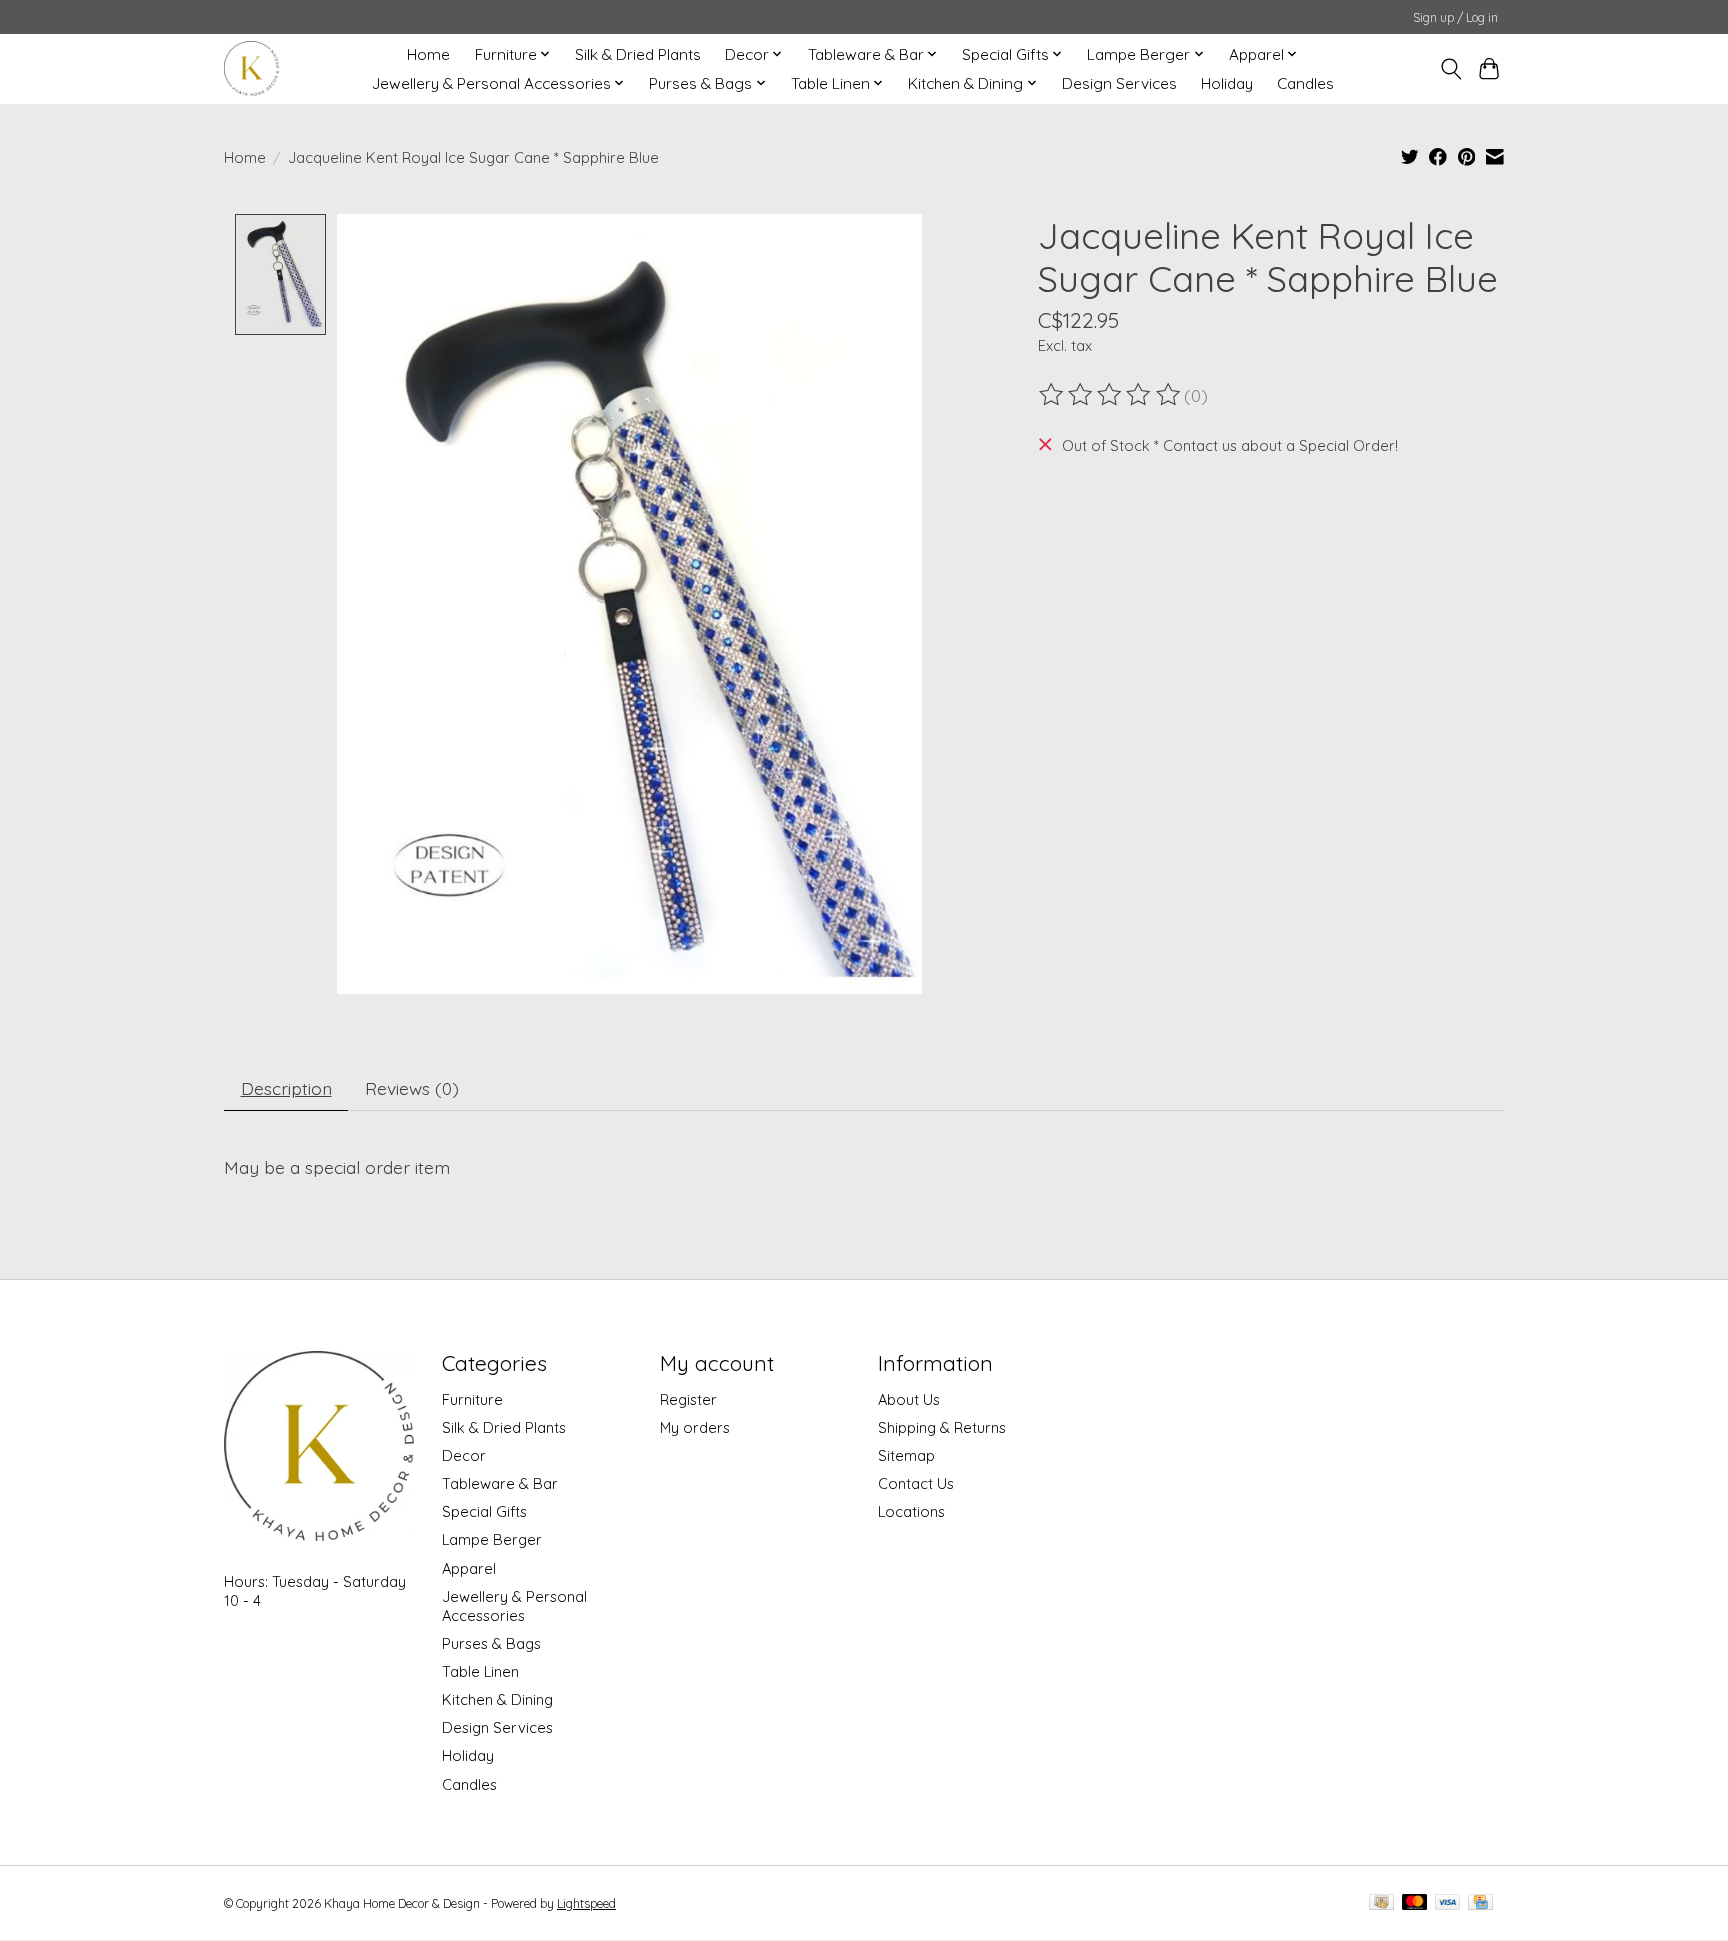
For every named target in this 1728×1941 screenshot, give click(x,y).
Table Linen (480, 1671)
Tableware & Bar (500, 1483)
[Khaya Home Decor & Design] (251, 68)
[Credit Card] (1480, 1903)
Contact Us (916, 1483)
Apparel (469, 1568)
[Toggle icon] (1450, 69)
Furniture (472, 1399)
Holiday (1227, 83)
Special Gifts (484, 1511)
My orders (695, 1427)
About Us (909, 1399)
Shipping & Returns (942, 1427)
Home (428, 54)
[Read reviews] (1111, 395)
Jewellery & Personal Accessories (514, 1606)
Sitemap (906, 1455)
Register (688, 1399)
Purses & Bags (491, 1643)
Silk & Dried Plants (638, 54)
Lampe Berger (492, 1539)
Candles (1305, 83)
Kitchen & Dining (497, 1699)
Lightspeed (586, 1903)
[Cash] (1381, 1903)
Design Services (1119, 83)
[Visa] (1448, 1903)
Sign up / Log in (1455, 17)
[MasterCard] (1415, 1903)
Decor (464, 1455)
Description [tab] (286, 1088)
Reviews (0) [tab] (412, 1088)
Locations (911, 1511)
